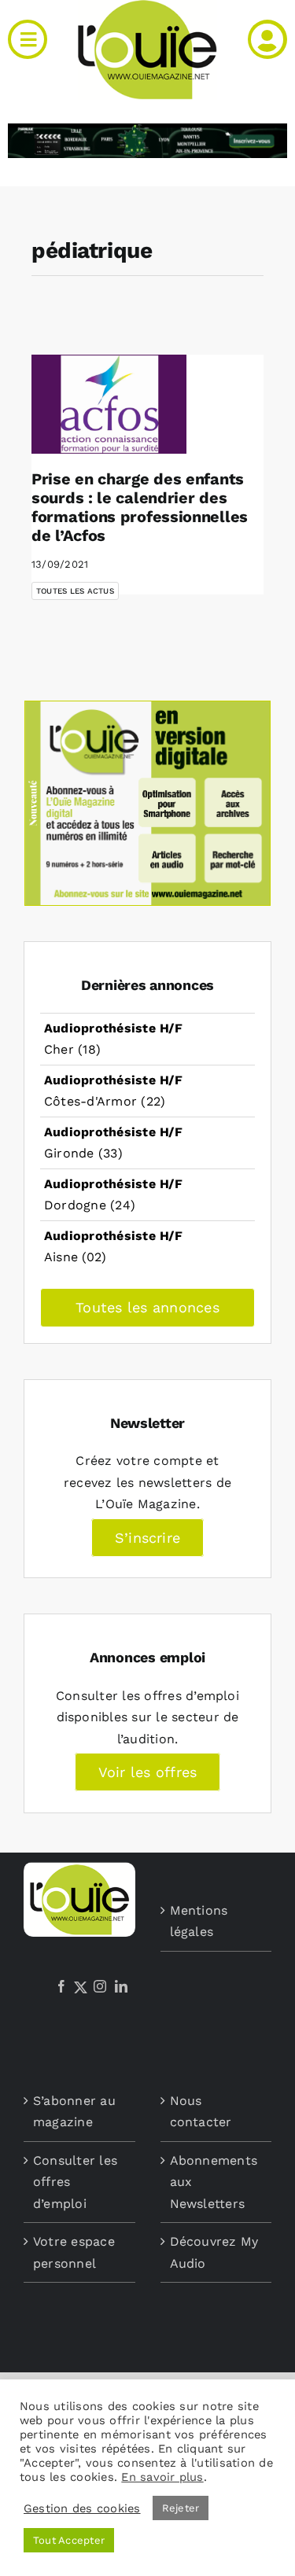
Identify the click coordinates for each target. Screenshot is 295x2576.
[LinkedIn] (121, 1986)
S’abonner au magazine (74, 2112)
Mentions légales (199, 1921)
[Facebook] (61, 1986)
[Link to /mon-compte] (267, 39)
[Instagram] (100, 1986)
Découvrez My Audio (214, 2252)
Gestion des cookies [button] (82, 2508)
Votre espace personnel (74, 2252)
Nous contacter (201, 2112)
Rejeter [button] (181, 2508)
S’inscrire (147, 1538)
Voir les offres (148, 1772)
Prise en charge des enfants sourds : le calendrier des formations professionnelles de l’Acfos (140, 507)
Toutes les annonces (147, 1307)
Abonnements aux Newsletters (214, 2182)
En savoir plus (162, 2477)
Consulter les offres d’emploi (75, 2182)
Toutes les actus (75, 591)
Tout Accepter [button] (69, 2540)
